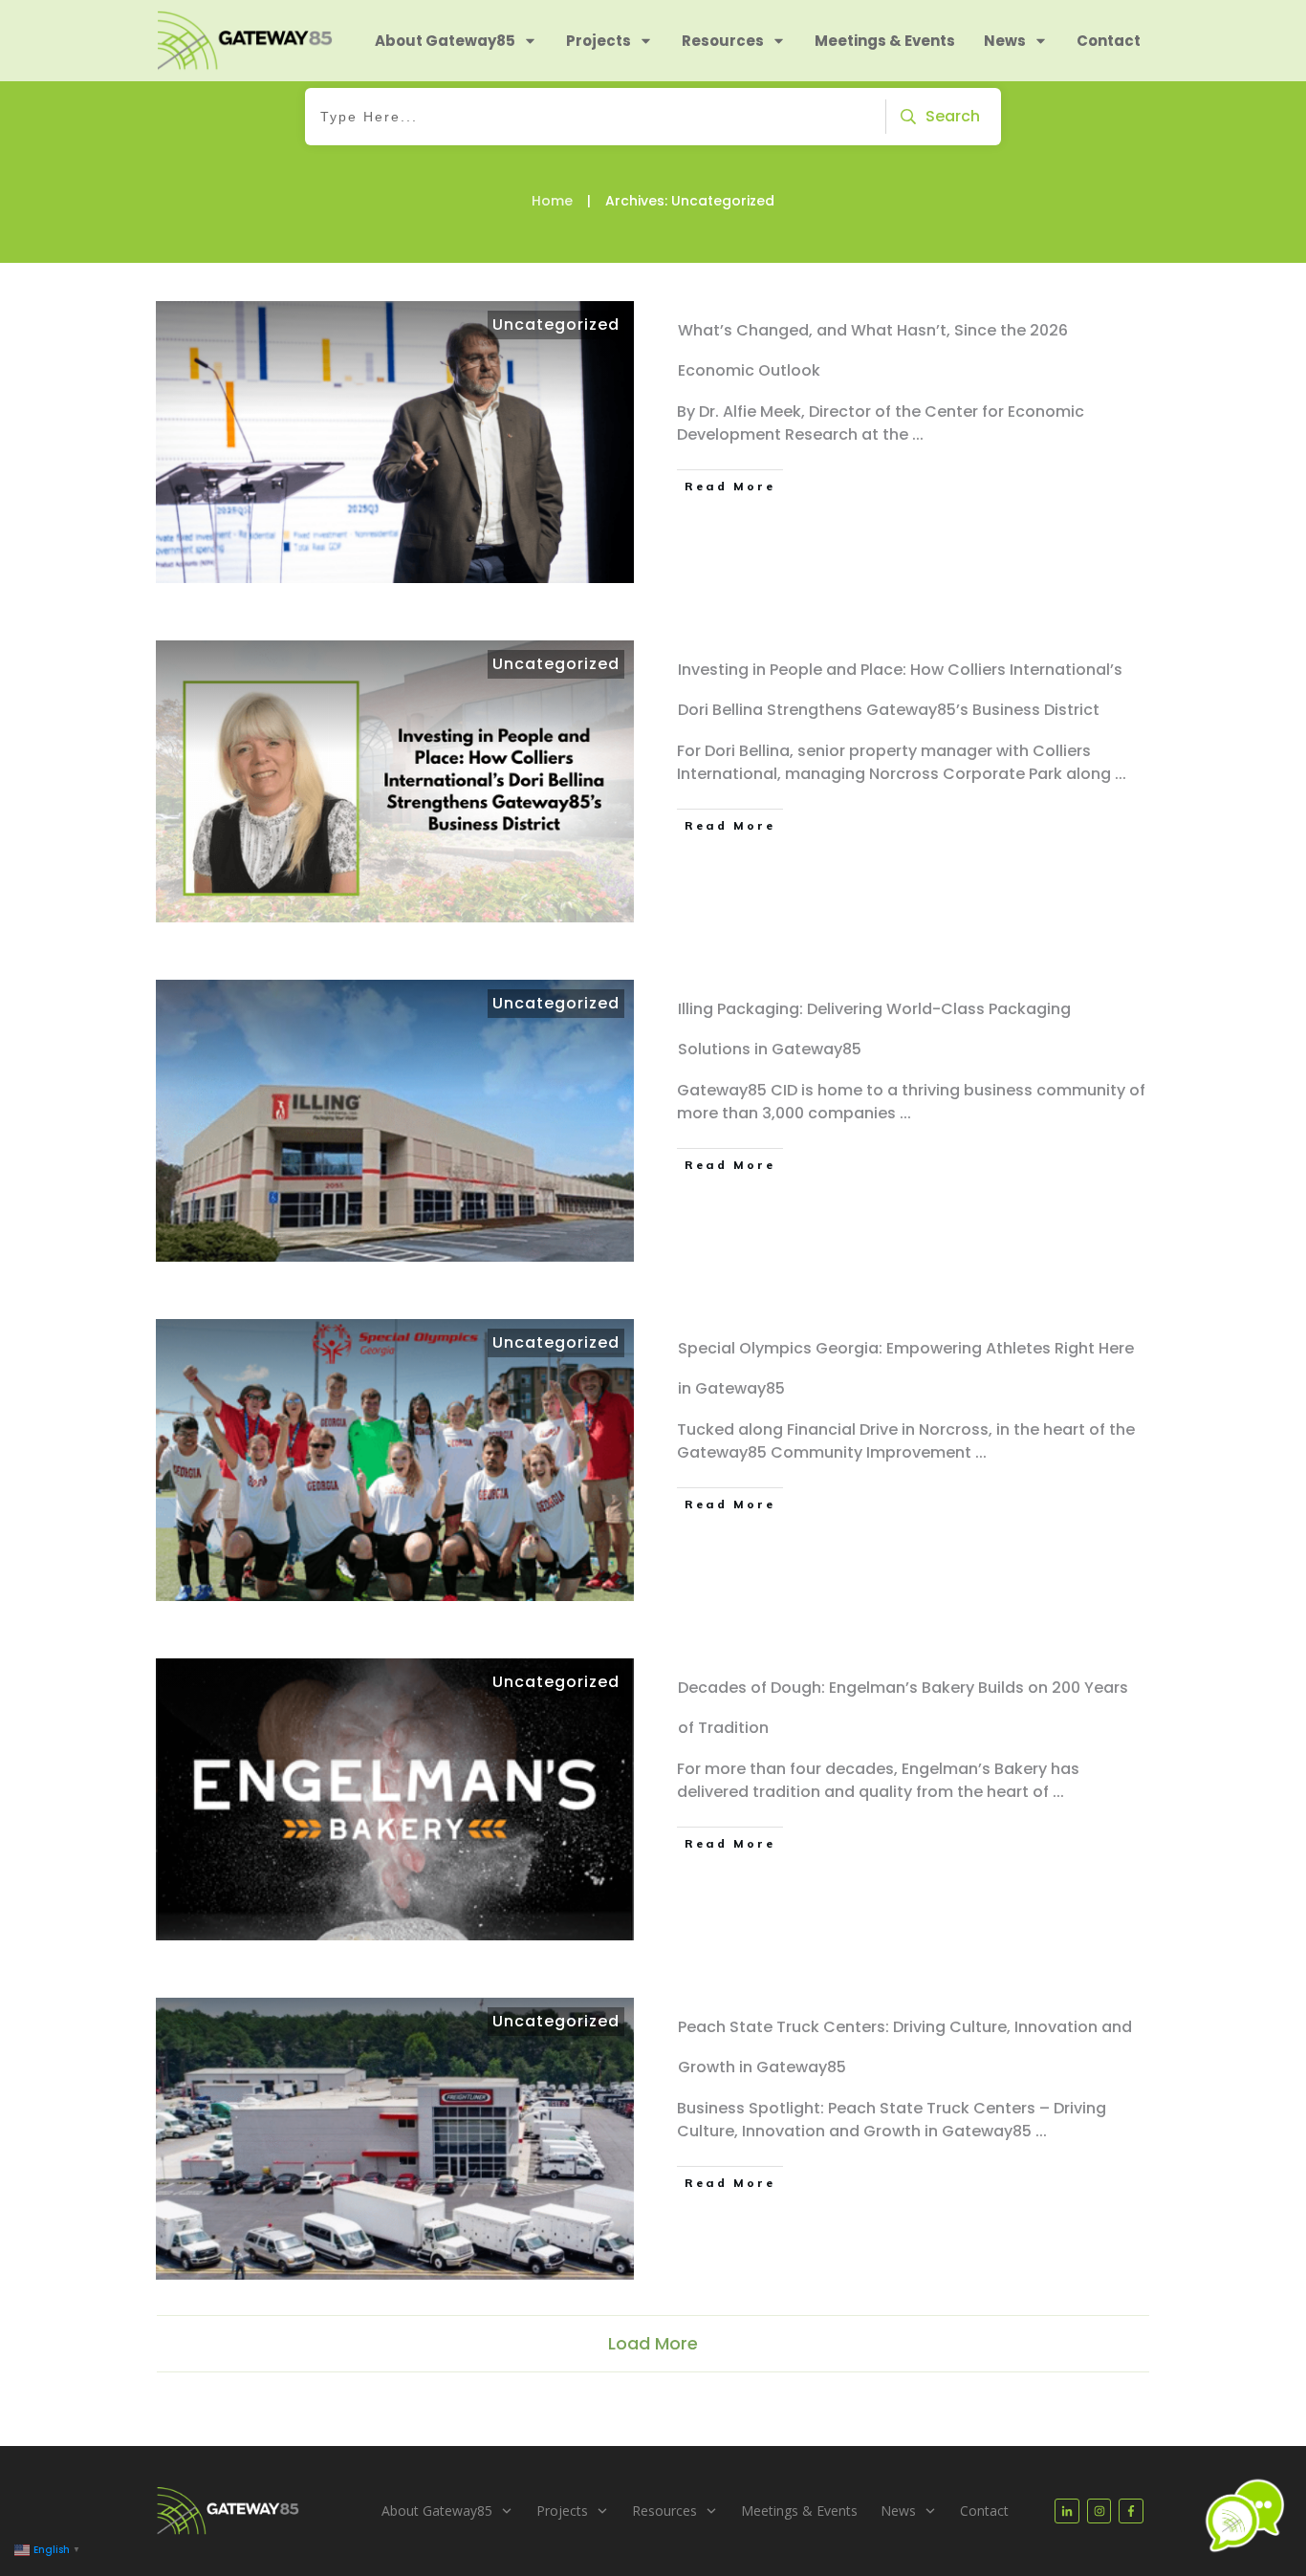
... (918, 434)
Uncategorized (556, 325)
